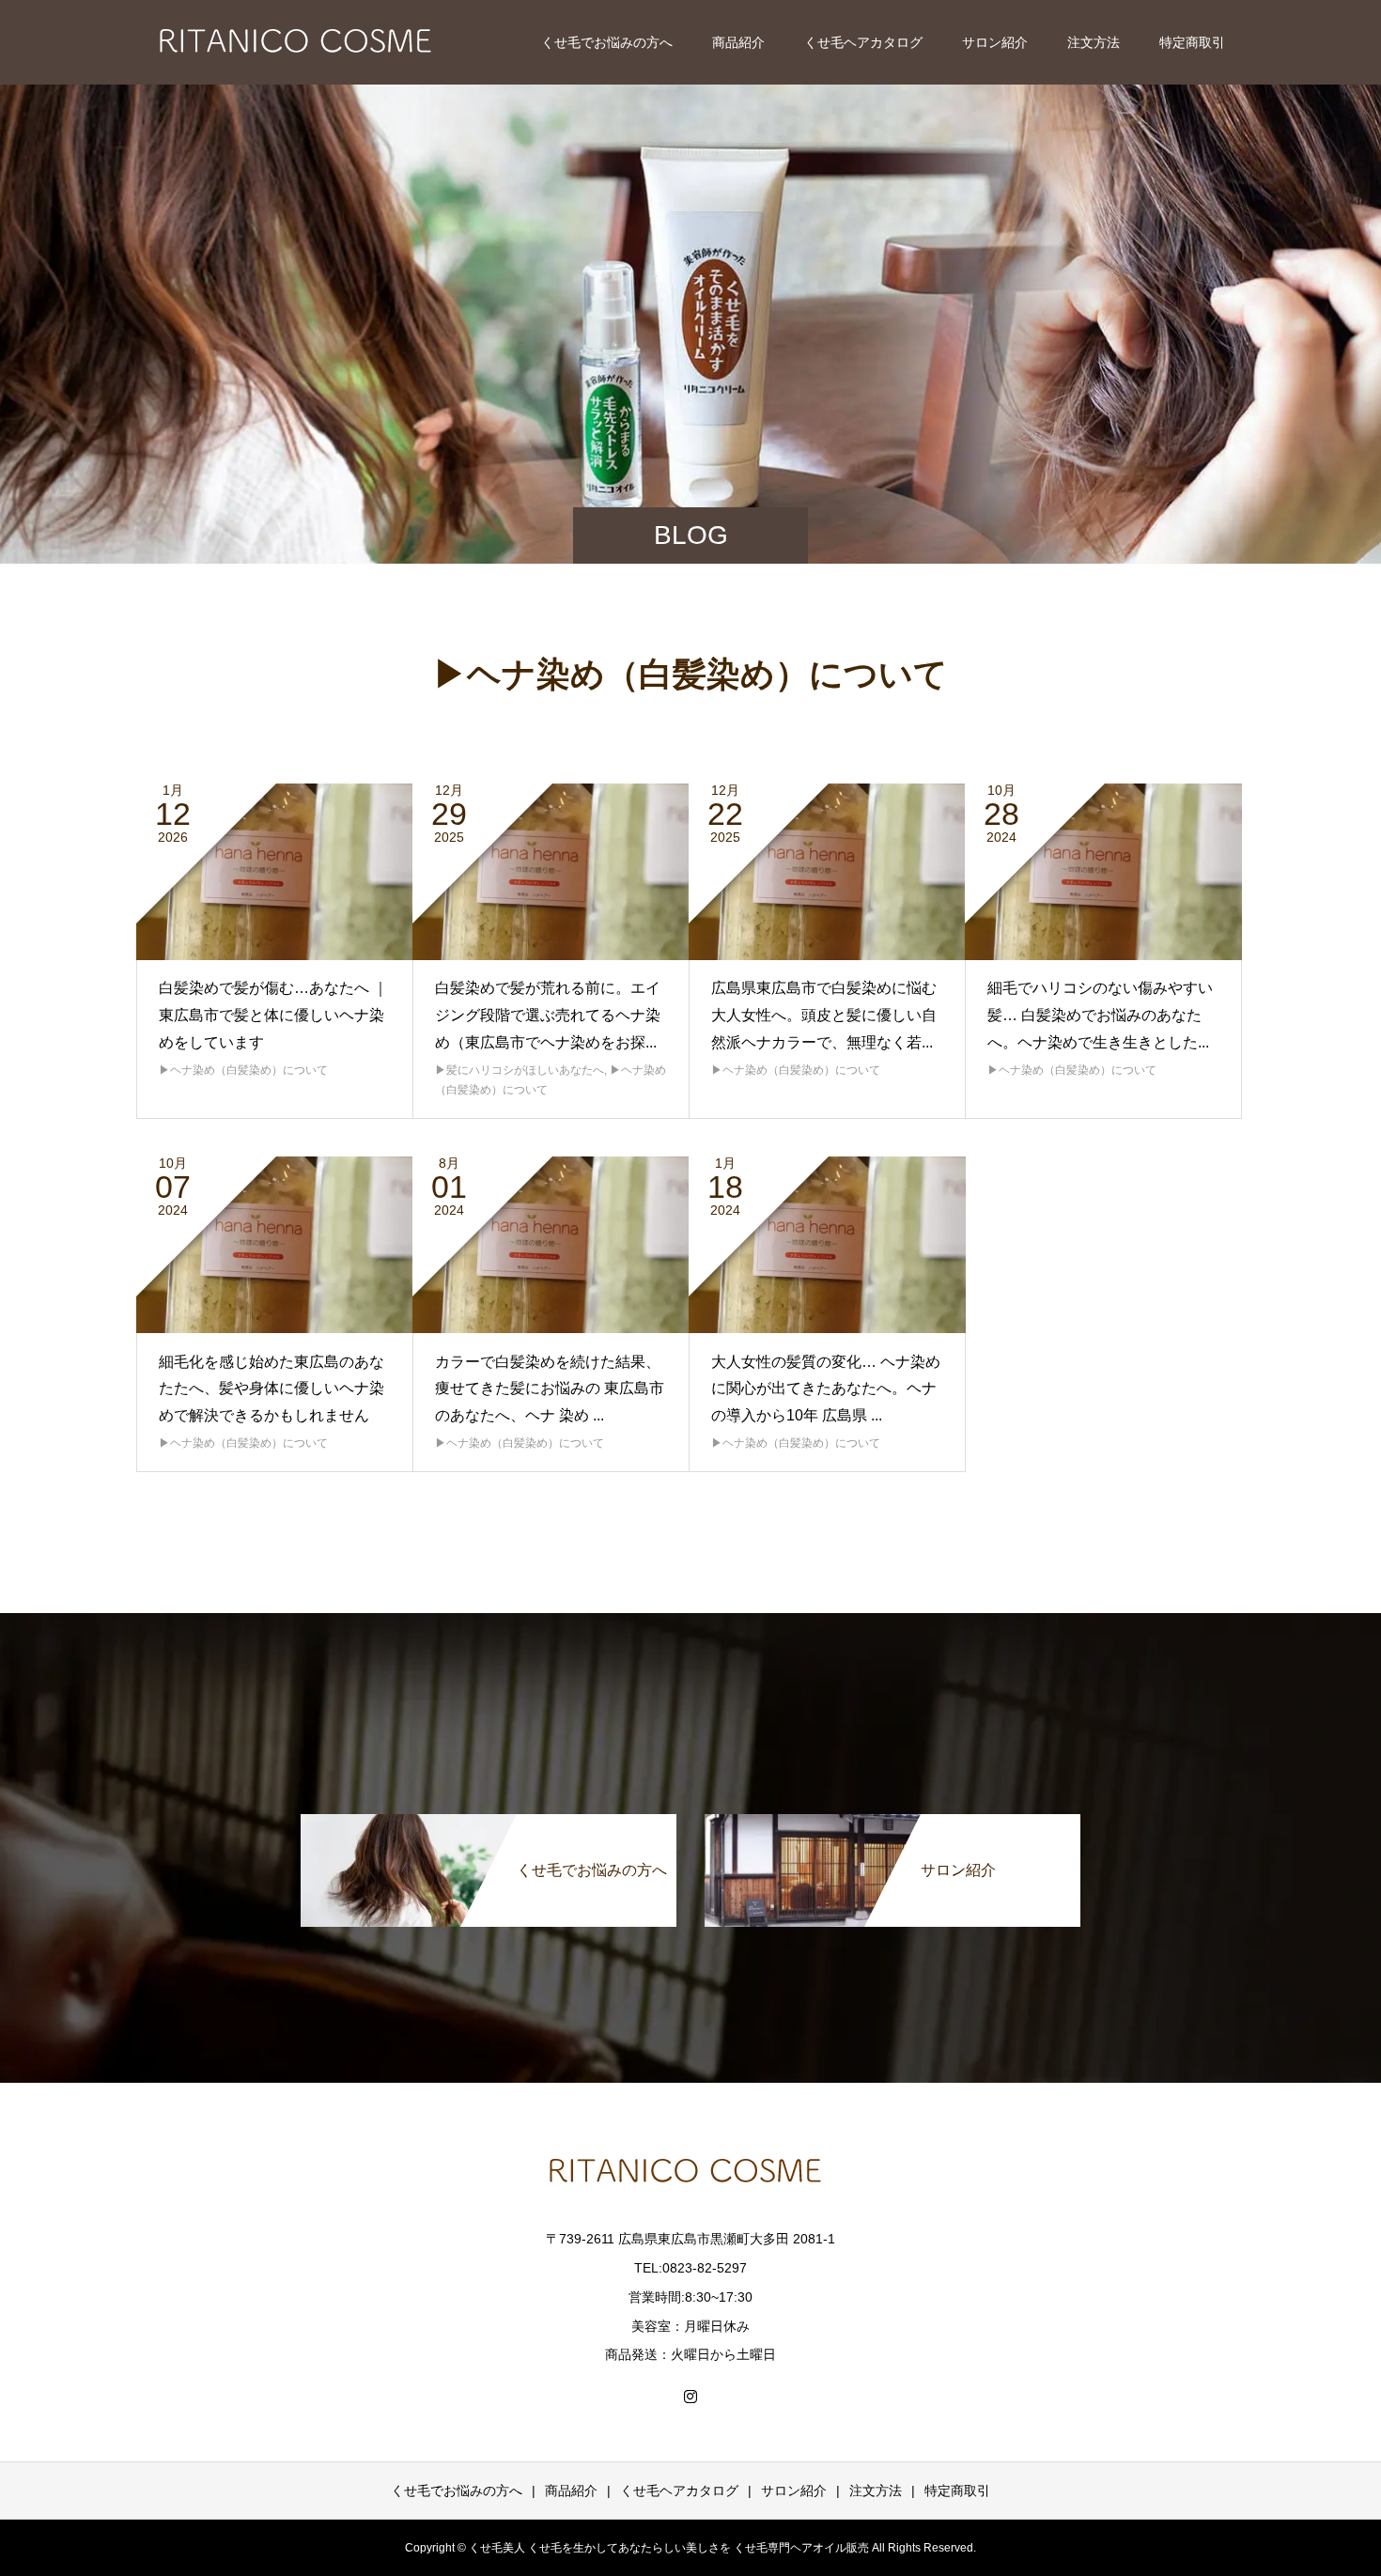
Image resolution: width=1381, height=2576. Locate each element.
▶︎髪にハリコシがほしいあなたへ (520, 1070)
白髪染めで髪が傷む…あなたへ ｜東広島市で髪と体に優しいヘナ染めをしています (273, 1015)
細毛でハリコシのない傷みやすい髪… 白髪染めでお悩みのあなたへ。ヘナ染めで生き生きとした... (1100, 1015)
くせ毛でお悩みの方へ (607, 42)
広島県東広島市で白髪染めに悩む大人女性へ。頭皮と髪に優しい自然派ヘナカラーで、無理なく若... (824, 1015)
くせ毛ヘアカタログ (863, 42)
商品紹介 (738, 42)
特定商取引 (1192, 42)
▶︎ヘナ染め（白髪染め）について (243, 1070)
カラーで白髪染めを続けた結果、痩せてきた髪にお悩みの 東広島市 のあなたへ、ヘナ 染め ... (550, 1389)
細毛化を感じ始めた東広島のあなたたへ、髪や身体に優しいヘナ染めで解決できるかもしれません (272, 1389)
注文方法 (1094, 42)
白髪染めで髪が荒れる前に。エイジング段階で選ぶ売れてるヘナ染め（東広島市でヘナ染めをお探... (548, 1015)
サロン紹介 (995, 42)
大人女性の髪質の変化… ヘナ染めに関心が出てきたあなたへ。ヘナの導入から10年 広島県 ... (826, 1389)
